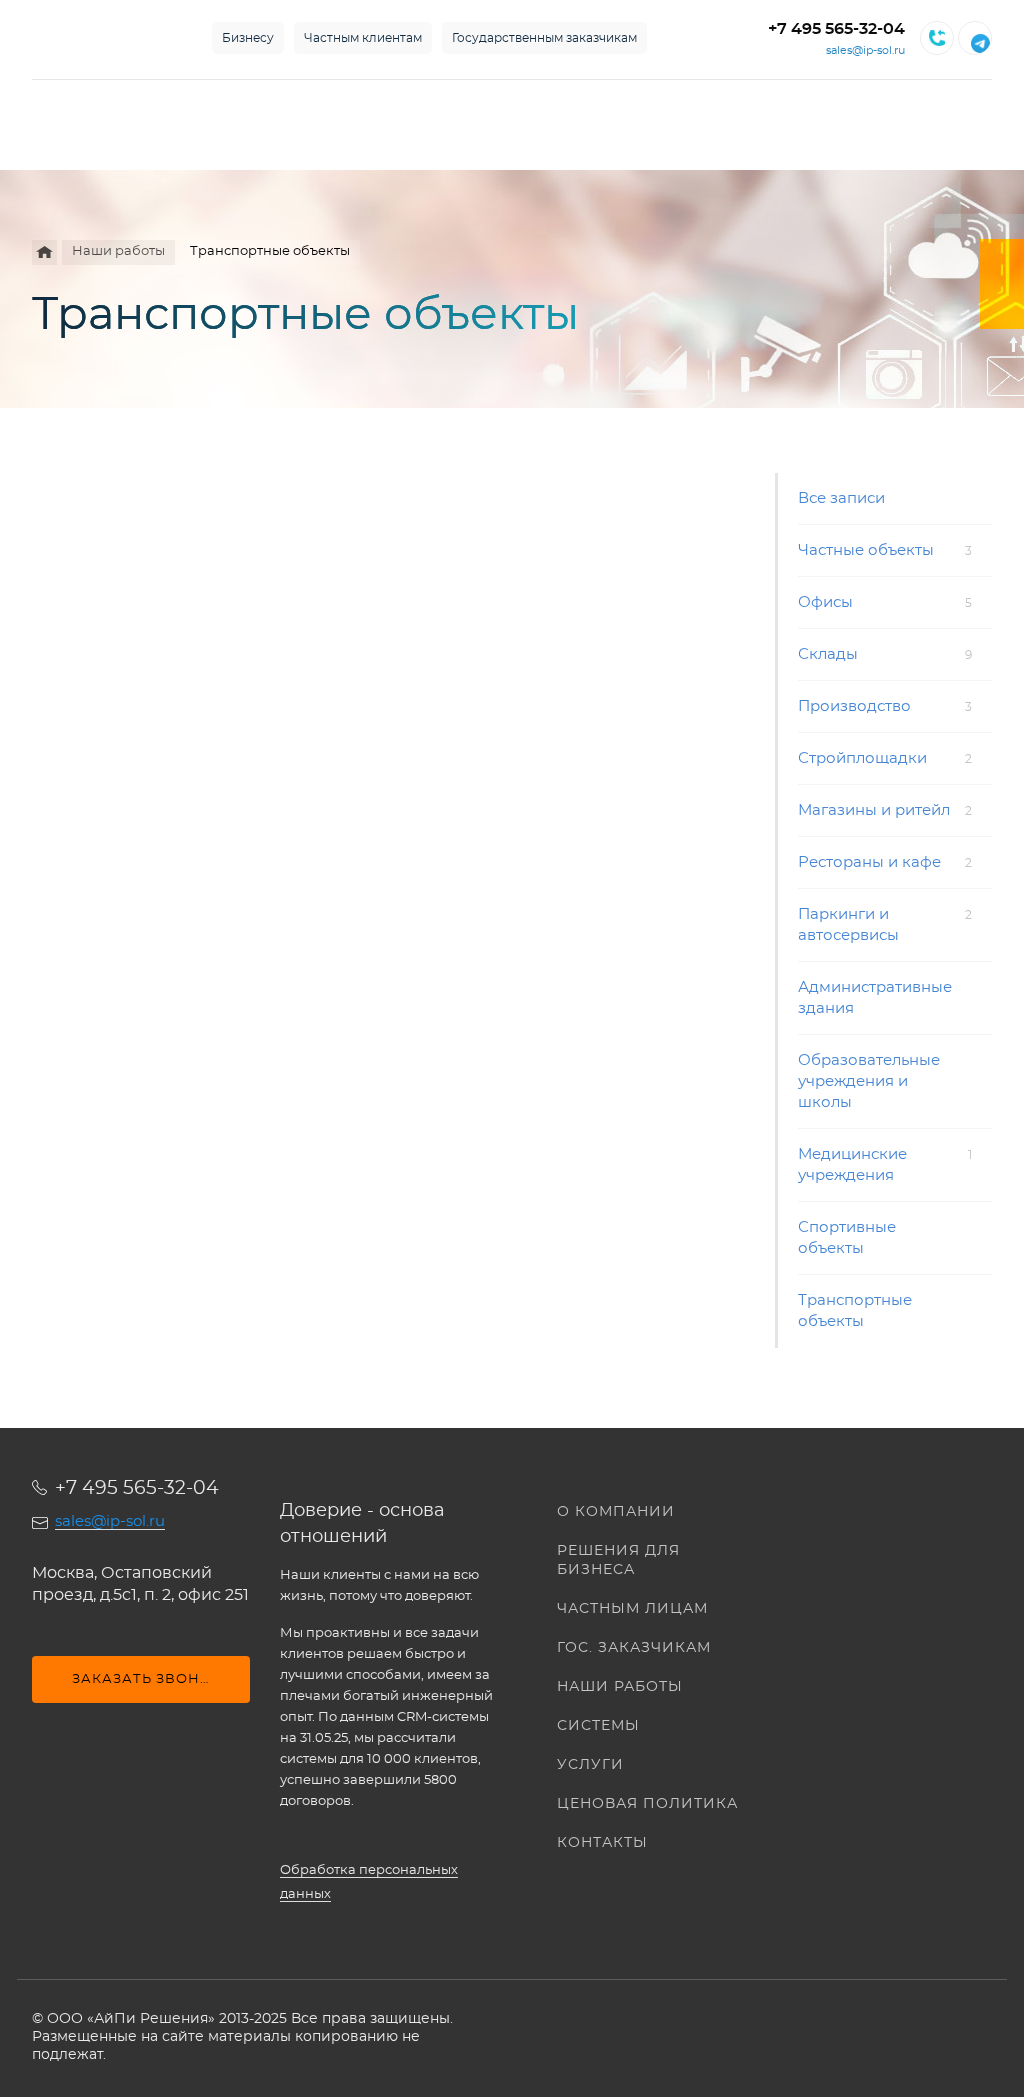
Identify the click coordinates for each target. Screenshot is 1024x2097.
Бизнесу (248, 38)
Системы (598, 1726)
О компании (616, 1512)
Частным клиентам (363, 38)
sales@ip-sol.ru (865, 50)
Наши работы (620, 1687)
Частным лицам (632, 1609)
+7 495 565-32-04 (836, 29)
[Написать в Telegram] (975, 38)
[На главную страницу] (102, 38)
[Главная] (44, 252)
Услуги (590, 1765)
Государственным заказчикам (544, 38)
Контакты (602, 1843)
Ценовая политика (647, 1804)
